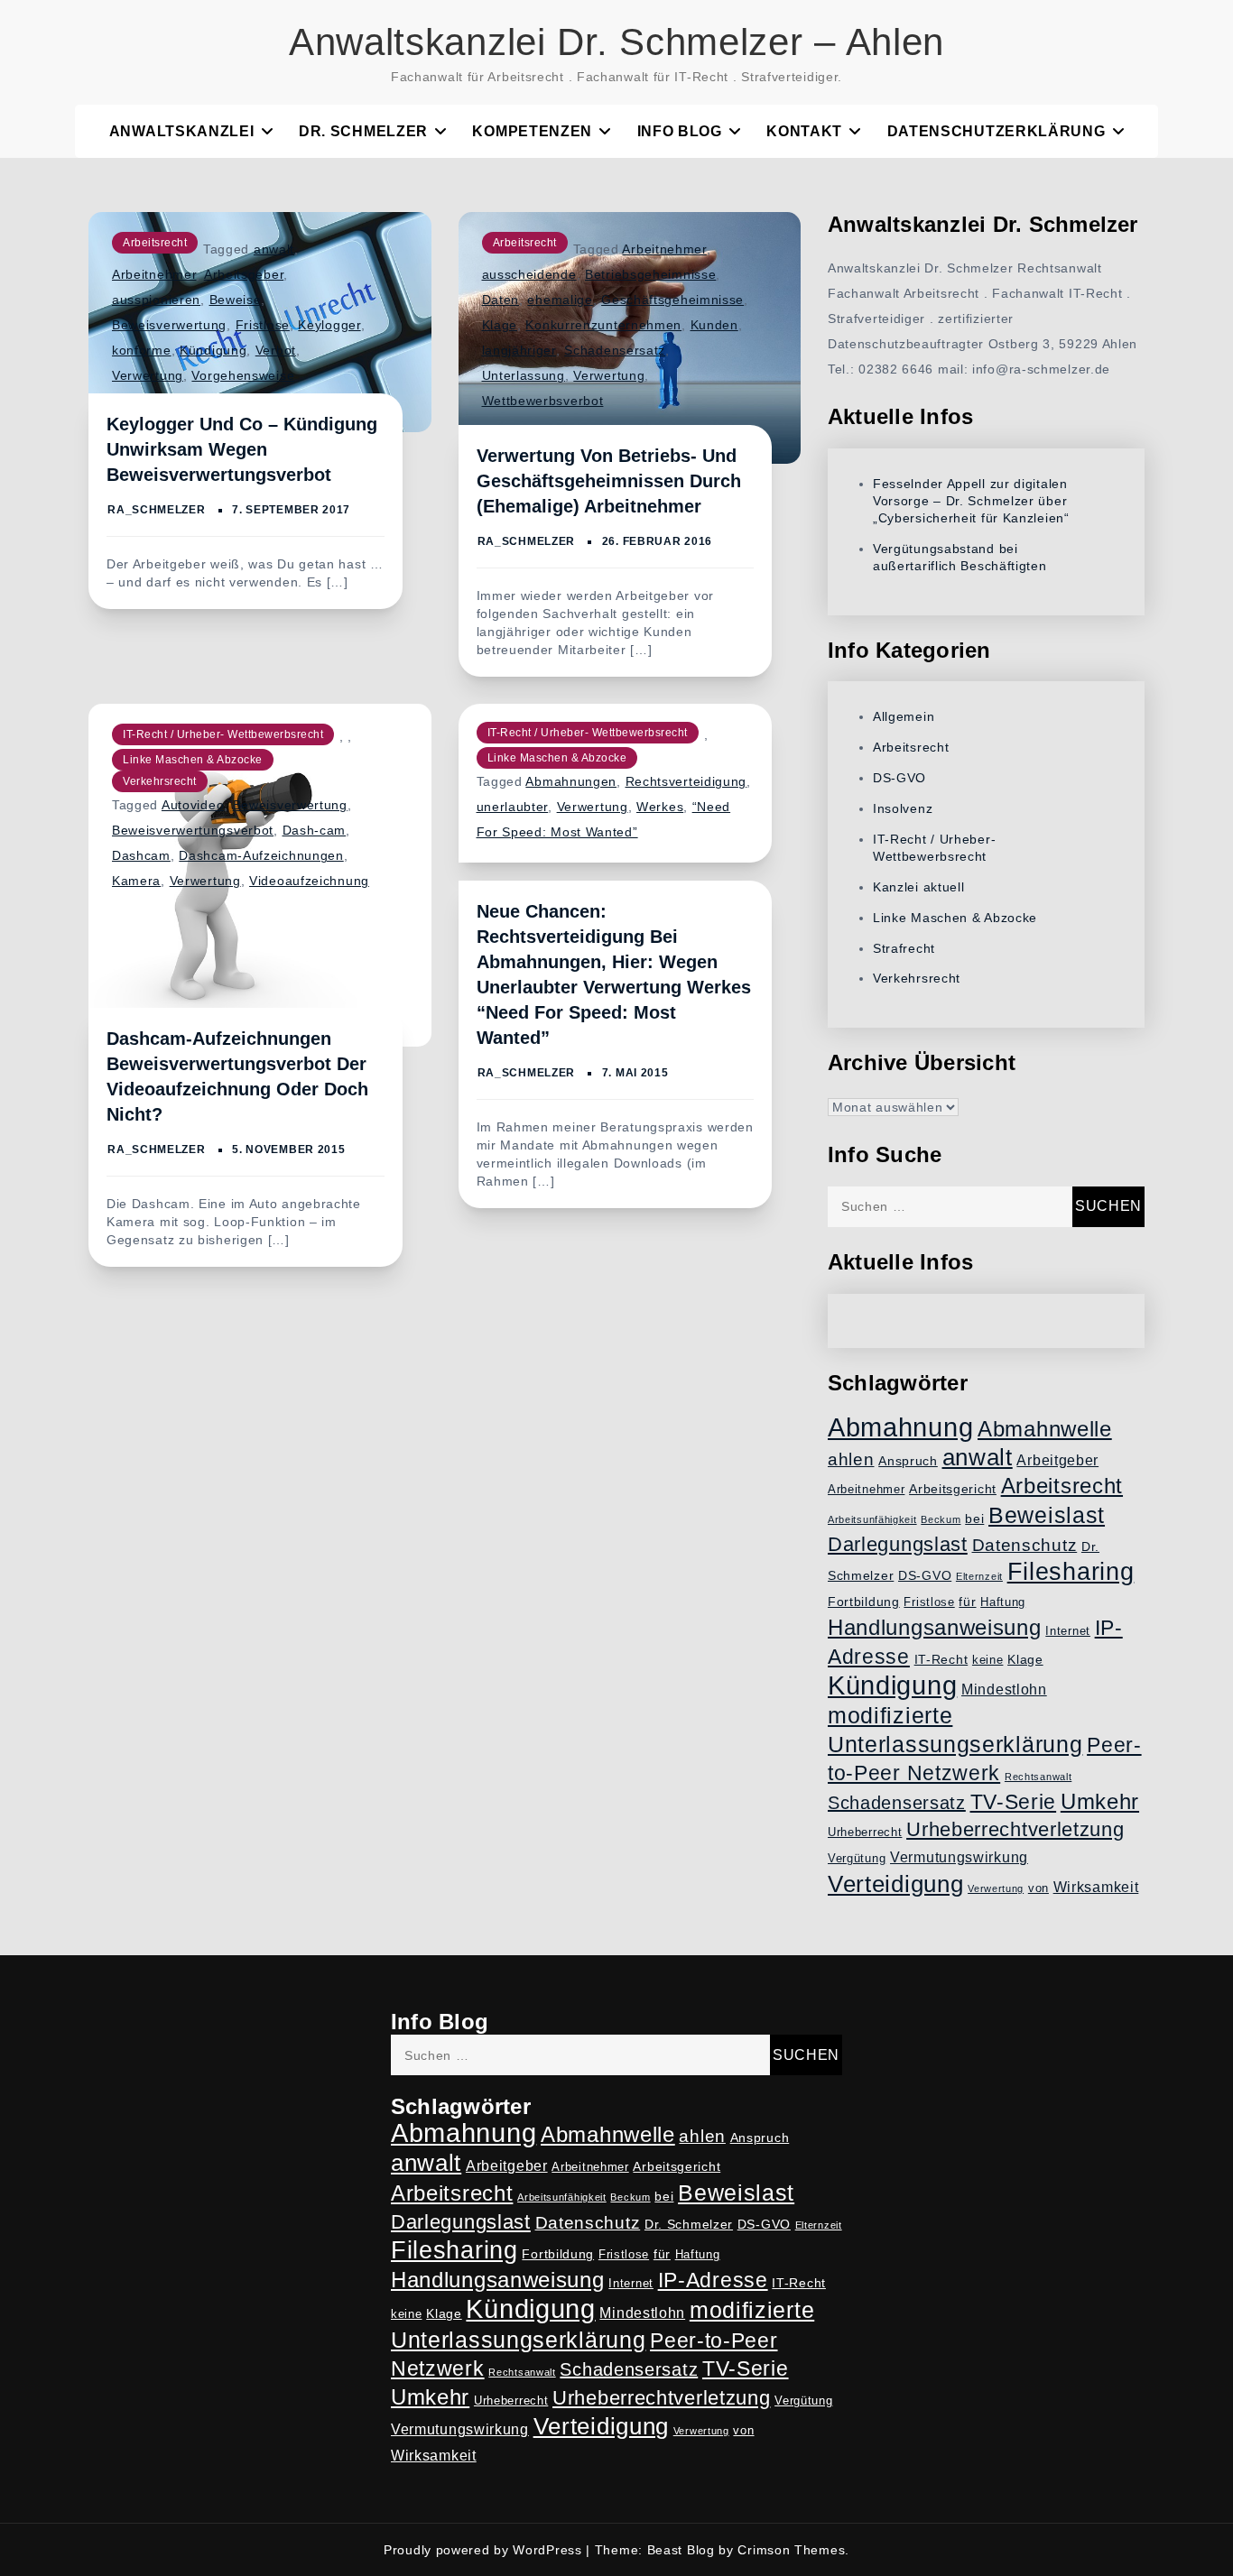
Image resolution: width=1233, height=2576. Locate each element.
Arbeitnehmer (154, 274)
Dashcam (141, 855)
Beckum (941, 1519)
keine (988, 1660)
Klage (500, 325)
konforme (142, 350)
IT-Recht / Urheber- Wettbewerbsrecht (223, 734)
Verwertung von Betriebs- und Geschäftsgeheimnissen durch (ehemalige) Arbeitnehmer (609, 481)
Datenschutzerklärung (997, 131)
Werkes (660, 807)
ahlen (851, 1459)
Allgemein (904, 716)
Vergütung (857, 1859)
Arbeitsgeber (244, 274)
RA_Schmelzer (156, 510)
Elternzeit (979, 1576)
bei (974, 1519)
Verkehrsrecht (160, 781)
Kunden (714, 325)
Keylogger (329, 325)
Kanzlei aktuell (919, 887)
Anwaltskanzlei (182, 131)
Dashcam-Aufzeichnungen (261, 855)
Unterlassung (524, 375)
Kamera (136, 881)
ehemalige (560, 300)
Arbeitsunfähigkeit (872, 1519)
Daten (501, 300)
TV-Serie (1014, 1802)
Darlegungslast (898, 1544)
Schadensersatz (615, 350)
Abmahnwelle (1045, 1429)
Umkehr (1100, 1801)
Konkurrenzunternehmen (603, 325)
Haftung (1003, 1602)
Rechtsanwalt (1038, 1777)
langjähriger (519, 350)
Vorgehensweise (243, 375)
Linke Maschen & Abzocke (193, 760)
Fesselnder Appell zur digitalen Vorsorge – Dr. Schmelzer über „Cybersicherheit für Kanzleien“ (971, 501)
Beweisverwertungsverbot (193, 830)
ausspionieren (156, 300)
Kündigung (213, 350)
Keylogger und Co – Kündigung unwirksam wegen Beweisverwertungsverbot (242, 449)
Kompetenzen (532, 131)
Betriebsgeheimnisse (650, 274)
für (967, 1602)
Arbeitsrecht (155, 243)
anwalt (274, 249)
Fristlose (263, 325)
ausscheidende (529, 274)
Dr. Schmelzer (363, 131)
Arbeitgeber (1057, 1460)
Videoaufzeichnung (309, 881)
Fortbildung (864, 1602)
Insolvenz (903, 808)
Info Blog (680, 131)
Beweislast (1047, 1515)
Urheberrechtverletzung (1015, 1829)
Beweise (236, 300)
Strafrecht (904, 948)
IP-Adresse (713, 2280)
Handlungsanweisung (935, 1627)
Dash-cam (315, 830)
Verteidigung (895, 1884)
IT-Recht (941, 1659)
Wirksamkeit (1096, 1887)
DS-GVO (899, 778)
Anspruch (908, 1461)
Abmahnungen (571, 781)
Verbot (276, 350)
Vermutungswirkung (959, 1857)
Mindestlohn (1004, 1690)
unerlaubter (513, 807)
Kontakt (804, 131)
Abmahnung (900, 1427)
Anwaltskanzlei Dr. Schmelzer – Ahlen (616, 42)
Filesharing (1071, 1571)
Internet (1068, 1631)
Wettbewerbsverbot (543, 401)
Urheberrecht (865, 1833)
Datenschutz (1025, 1545)
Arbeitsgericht (953, 1489)
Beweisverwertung (169, 325)
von (1038, 1888)
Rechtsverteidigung (686, 781)
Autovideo (193, 805)
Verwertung (148, 375)
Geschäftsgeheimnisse (672, 300)
